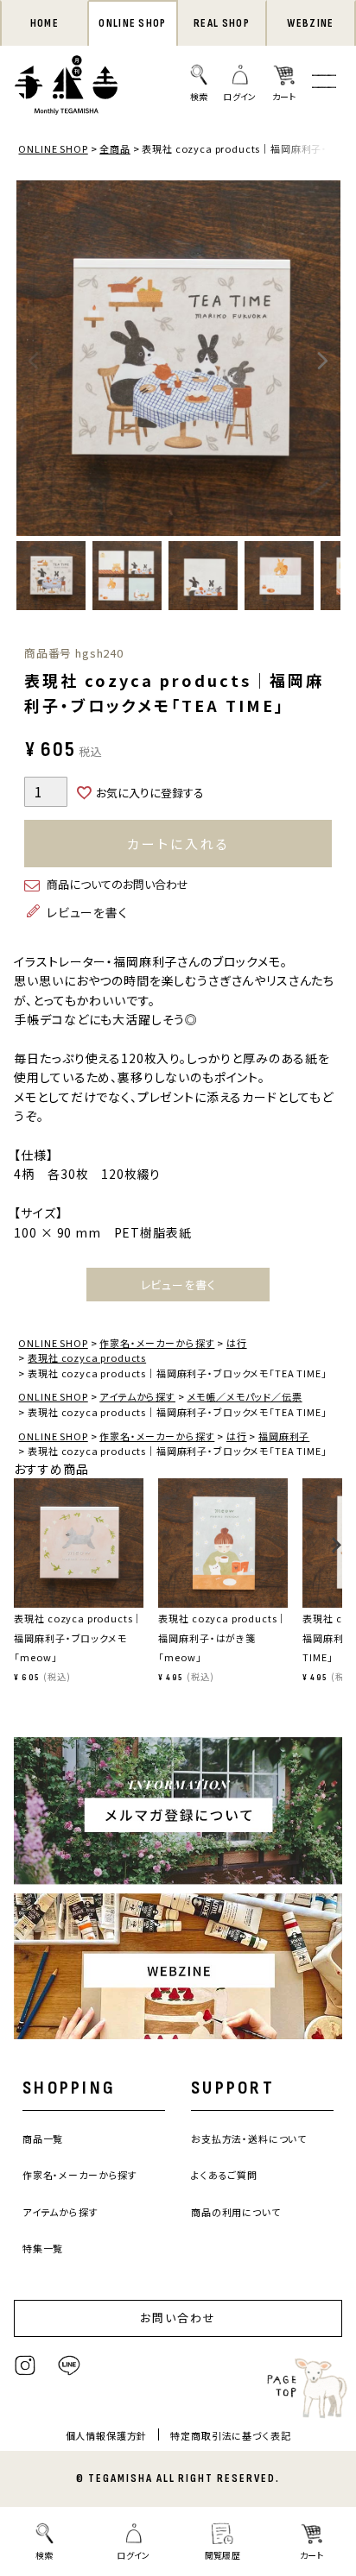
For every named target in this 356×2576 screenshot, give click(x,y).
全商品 (115, 148)
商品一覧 (43, 2138)
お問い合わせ (178, 2318)
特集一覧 (43, 2248)
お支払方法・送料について (249, 2138)
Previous (34, 361)
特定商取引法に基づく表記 (230, 2435)
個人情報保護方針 (107, 2435)
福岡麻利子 (284, 1436)
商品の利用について (236, 2212)
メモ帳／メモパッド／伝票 (245, 1396)
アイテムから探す (137, 1396)
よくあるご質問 (224, 2175)
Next (323, 361)
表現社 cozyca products (87, 1357)
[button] (19, 1553)
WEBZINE (310, 23)
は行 (237, 1343)
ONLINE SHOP (132, 23)
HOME (44, 23)
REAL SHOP (222, 23)
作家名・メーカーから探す (157, 1343)
